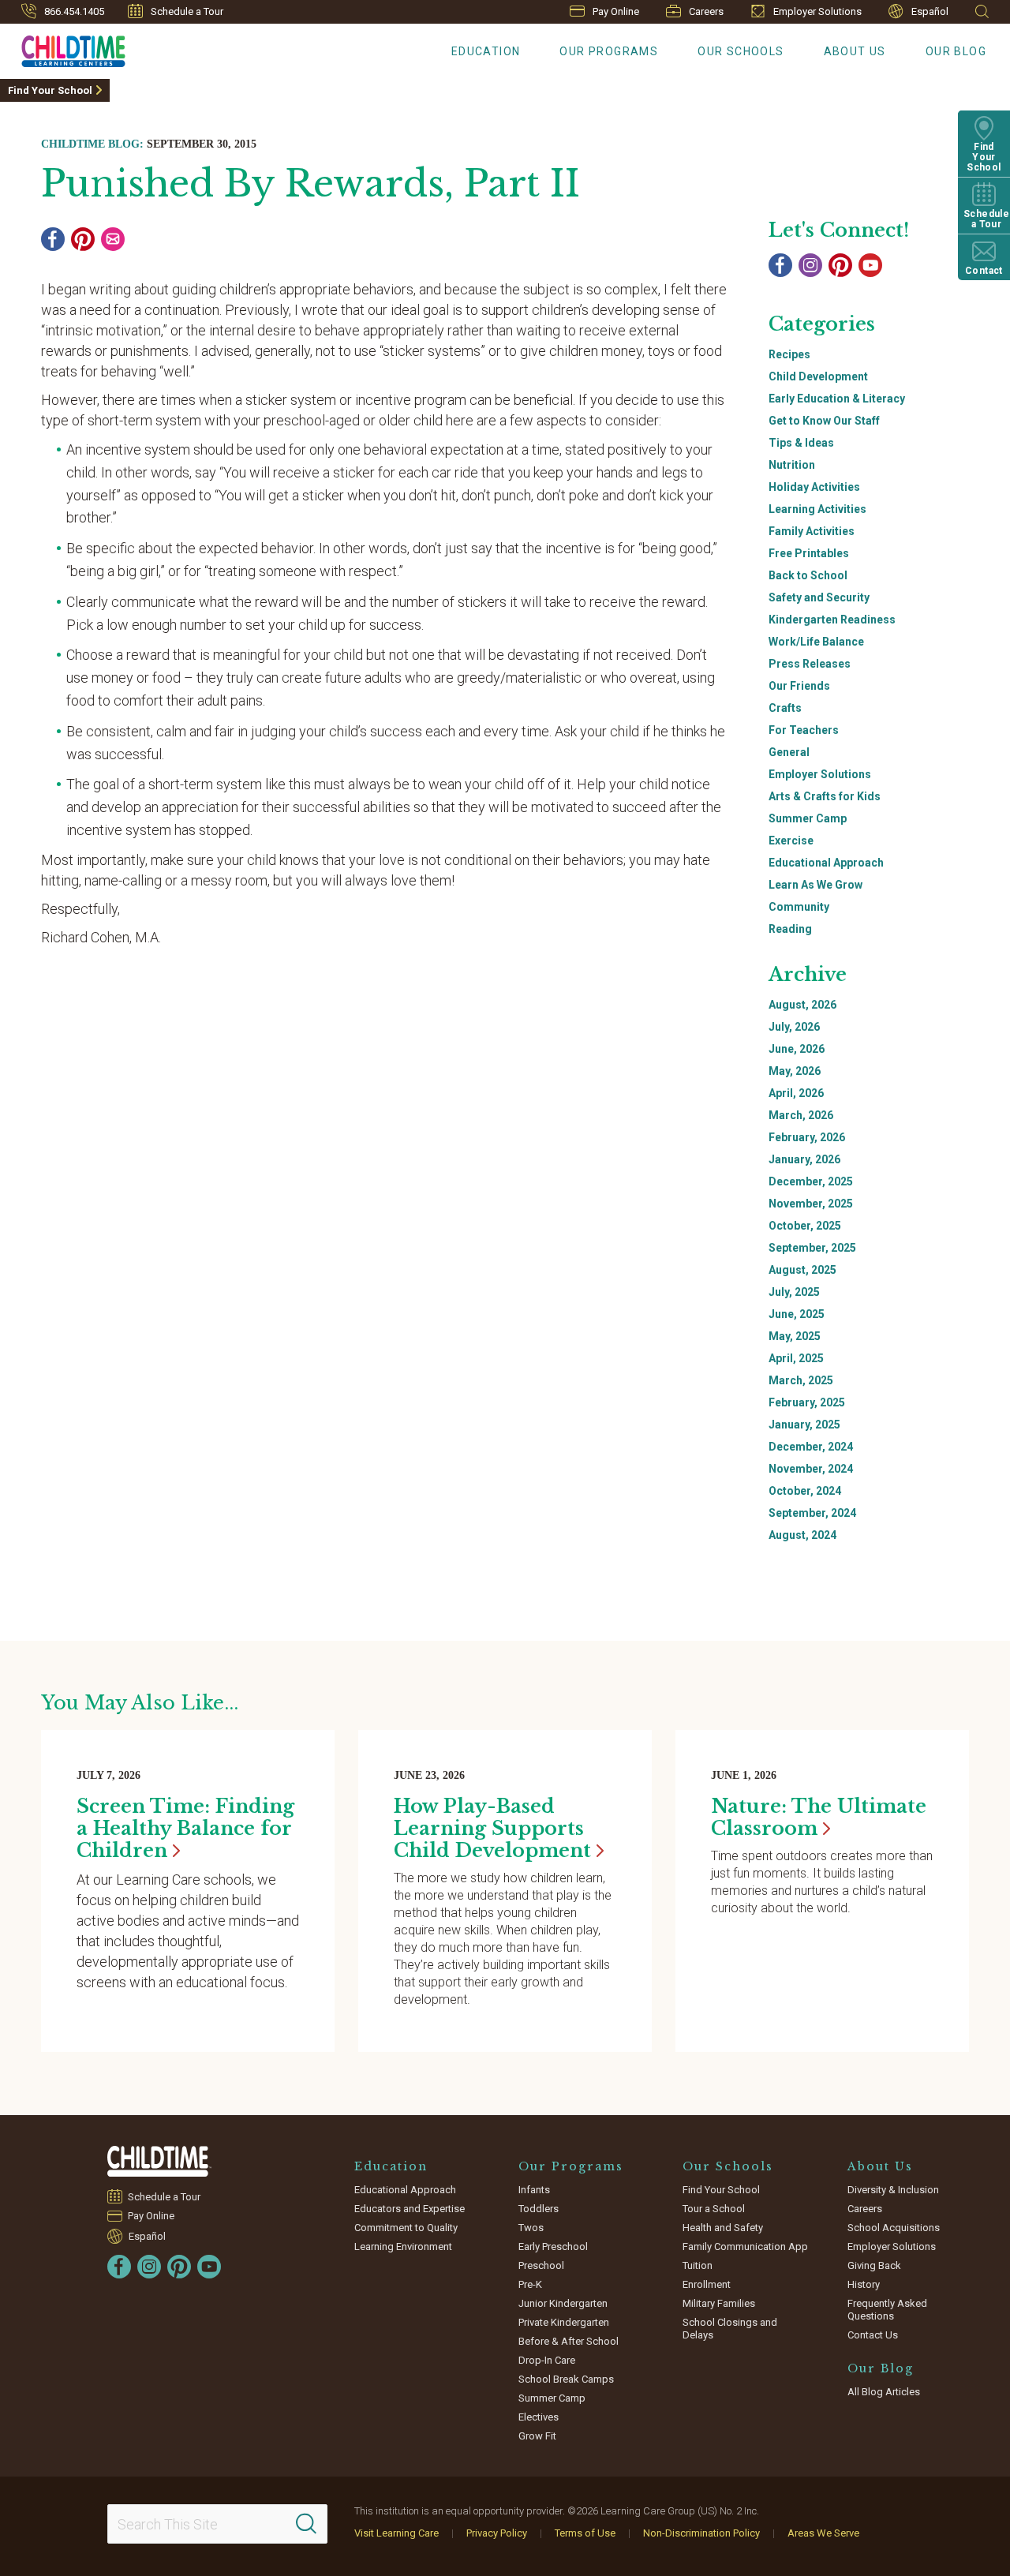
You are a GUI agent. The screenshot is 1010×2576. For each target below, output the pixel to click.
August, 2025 (802, 1270)
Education (486, 51)
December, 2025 (811, 1181)
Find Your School (50, 90)
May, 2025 (795, 1336)
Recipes (789, 354)
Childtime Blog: (92, 144)
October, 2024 (805, 1491)
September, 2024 (812, 1513)
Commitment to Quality (406, 2228)
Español (930, 11)
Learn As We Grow (815, 885)
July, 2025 (794, 1292)
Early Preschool (553, 2247)
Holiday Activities (814, 487)
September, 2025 (812, 1248)
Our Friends (799, 686)
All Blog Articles (884, 2392)
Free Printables (809, 553)
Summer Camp (808, 818)
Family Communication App (745, 2247)
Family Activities (812, 531)
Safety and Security (819, 597)
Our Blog (956, 51)
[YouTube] (870, 265)
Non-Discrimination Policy (701, 2533)
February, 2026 (807, 1137)
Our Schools (741, 51)
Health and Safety (723, 2228)
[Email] (113, 239)
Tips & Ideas (801, 443)
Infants (534, 2190)
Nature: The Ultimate (819, 1817)
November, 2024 (811, 1469)
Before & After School (569, 2341)
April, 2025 (796, 1358)
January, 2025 (804, 1425)
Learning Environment (403, 2247)
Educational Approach (826, 863)
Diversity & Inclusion (893, 2190)
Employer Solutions (817, 11)
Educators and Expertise (410, 2209)
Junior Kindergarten (563, 2303)
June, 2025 (797, 1314)
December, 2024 (811, 1447)
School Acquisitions (894, 2228)
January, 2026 (804, 1159)
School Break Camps (566, 2379)
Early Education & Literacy (837, 399)
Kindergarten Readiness (832, 620)
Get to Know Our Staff (824, 421)
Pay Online (616, 11)
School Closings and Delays (730, 2329)
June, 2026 (797, 1049)
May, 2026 (795, 1071)
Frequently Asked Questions (887, 2310)
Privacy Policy (497, 2533)
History (864, 2284)
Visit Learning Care (397, 2533)
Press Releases (810, 664)
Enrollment (707, 2284)
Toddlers (539, 2209)
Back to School (808, 575)
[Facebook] (53, 239)
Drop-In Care (547, 2360)
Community (799, 907)
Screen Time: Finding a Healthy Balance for (185, 1828)
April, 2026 (796, 1093)
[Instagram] (810, 265)
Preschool (541, 2265)
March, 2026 (801, 1115)
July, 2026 (794, 1027)
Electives (539, 2417)
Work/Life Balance (816, 642)
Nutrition (792, 465)
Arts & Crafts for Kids (825, 796)
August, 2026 (802, 1005)
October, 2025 (805, 1226)
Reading (790, 929)
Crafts (785, 708)
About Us (855, 51)
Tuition (698, 2265)
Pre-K (530, 2284)
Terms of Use (585, 2533)
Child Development (818, 376)
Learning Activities (817, 509)
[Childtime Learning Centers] (159, 2161)
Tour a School (714, 2209)
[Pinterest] (83, 239)
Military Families (719, 2303)
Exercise (791, 841)
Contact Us (873, 2335)
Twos (531, 2228)
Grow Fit (537, 2436)
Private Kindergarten (564, 2322)
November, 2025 (811, 1204)
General (789, 752)
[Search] (306, 2524)
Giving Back (874, 2265)
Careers (706, 11)
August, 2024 (802, 1535)
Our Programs (609, 51)
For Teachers (804, 730)
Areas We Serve (823, 2533)
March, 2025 (801, 1380)
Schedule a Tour (187, 11)
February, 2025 (807, 1402)
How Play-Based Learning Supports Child (492, 1828)
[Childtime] (63, 48)
